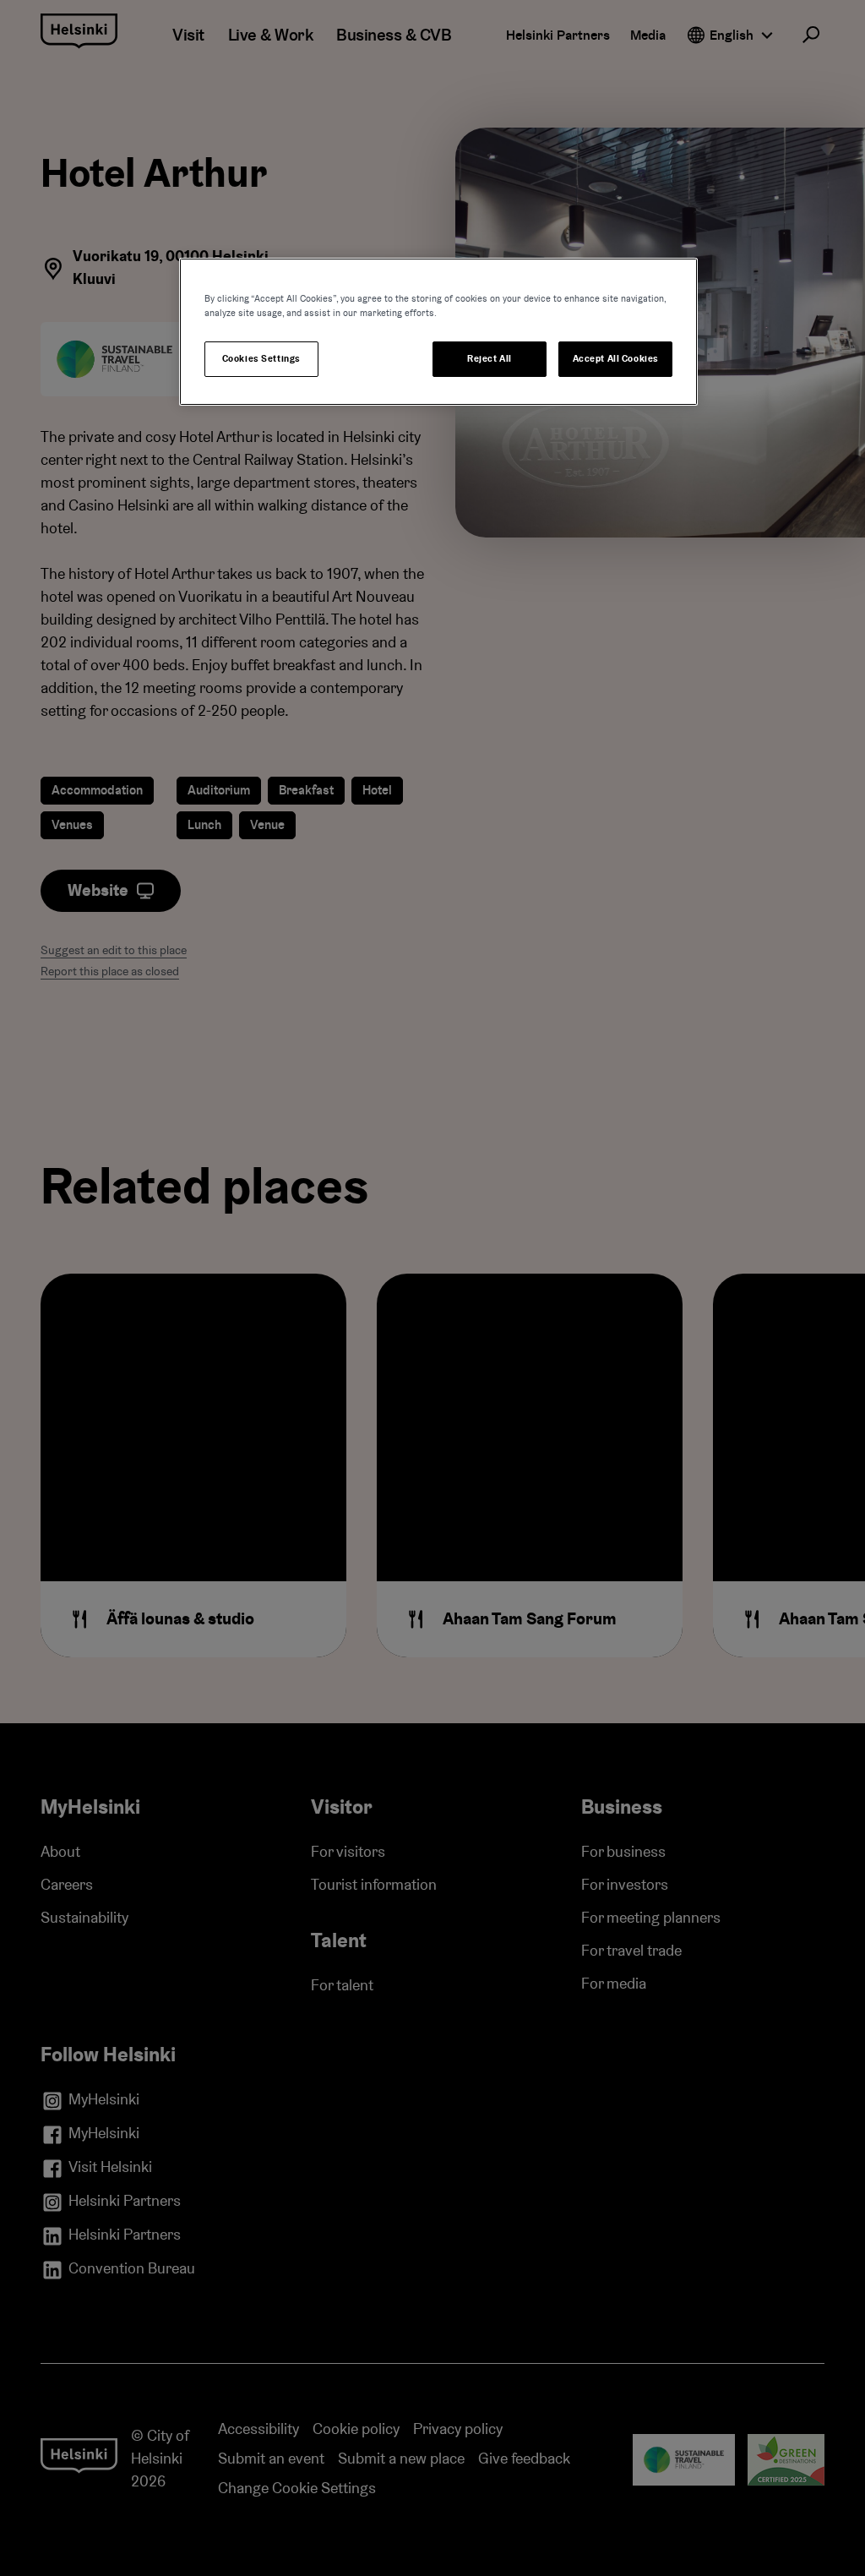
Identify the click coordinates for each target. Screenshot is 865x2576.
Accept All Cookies (616, 359)
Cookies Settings (261, 359)
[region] (438, 332)
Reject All (490, 359)
